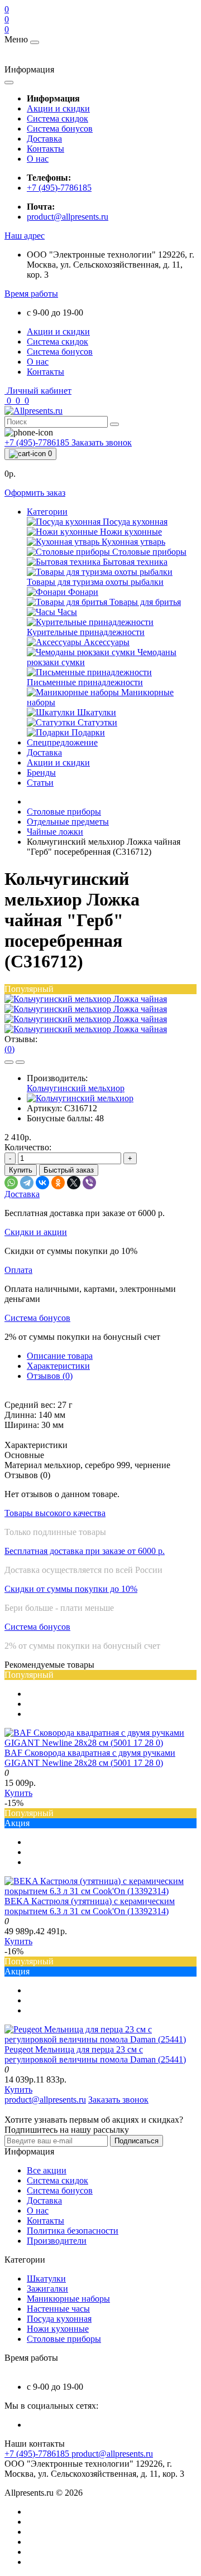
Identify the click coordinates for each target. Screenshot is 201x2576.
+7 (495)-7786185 (59, 188)
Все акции (47, 2170)
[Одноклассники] (58, 1183)
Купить (21, 1170)
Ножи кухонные (58, 2329)
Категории (47, 512)
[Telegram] (27, 1183)
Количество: (28, 1147)
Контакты (46, 149)
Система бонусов (60, 129)
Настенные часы (58, 2309)
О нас (38, 159)
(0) (9, 1049)
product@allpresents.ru (68, 217)
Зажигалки (47, 2289)
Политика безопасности (73, 2231)
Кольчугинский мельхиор (76, 1088)
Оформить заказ (35, 493)
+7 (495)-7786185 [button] (38, 2454)
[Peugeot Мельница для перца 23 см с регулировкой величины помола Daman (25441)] (100, 2039)
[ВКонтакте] (42, 1183)
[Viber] (89, 1183)
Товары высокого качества (55, 1513)
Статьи (40, 783)
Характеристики (58, 1366)
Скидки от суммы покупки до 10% (71, 1589)
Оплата (18, 1270)
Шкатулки (46, 2279)
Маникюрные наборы (68, 2299)
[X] (74, 1183)
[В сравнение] (20, 1062)
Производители (57, 2241)
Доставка (44, 139)
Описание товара (60, 1356)
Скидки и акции (36, 1232)
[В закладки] (9, 1062)
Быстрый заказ (69, 1170)
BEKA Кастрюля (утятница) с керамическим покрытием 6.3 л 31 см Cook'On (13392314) (90, 1906)
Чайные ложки (55, 832)
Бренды (41, 773)
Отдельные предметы (68, 822)
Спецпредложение (62, 742)
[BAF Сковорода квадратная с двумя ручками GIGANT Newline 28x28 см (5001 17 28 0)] (100, 1743)
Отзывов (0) (50, 1376)
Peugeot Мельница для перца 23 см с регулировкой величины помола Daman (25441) (95, 2054)
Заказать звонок (102, 442)
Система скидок (58, 118)
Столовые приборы (64, 812)
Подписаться (137, 2141)
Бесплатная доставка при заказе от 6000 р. (85, 1551)
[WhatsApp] (11, 1183)
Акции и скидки (58, 108)
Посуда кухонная (59, 2319)
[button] (25, 236)
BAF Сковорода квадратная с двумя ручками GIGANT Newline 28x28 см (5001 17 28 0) (90, 1758)
